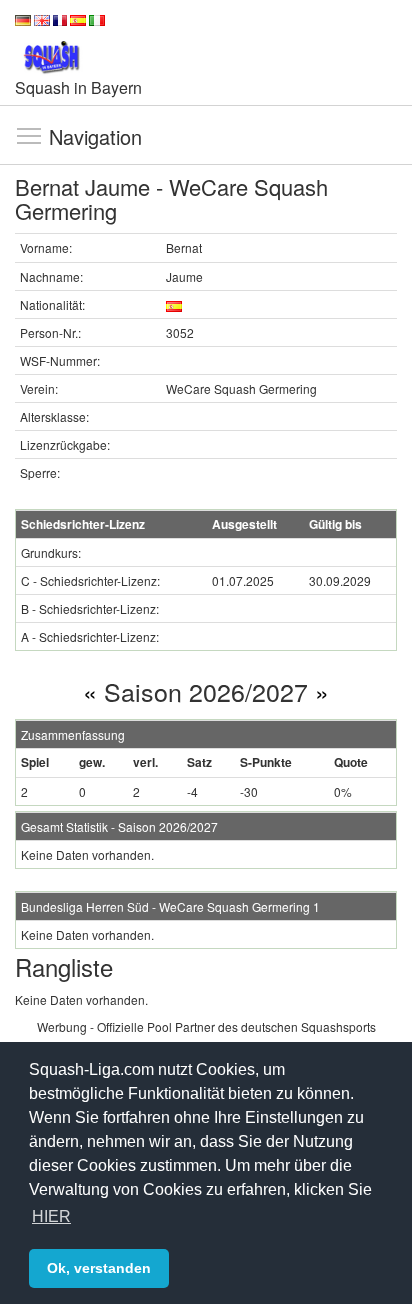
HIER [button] (51, 1216)
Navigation (29, 135)
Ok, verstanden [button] (99, 1268)
